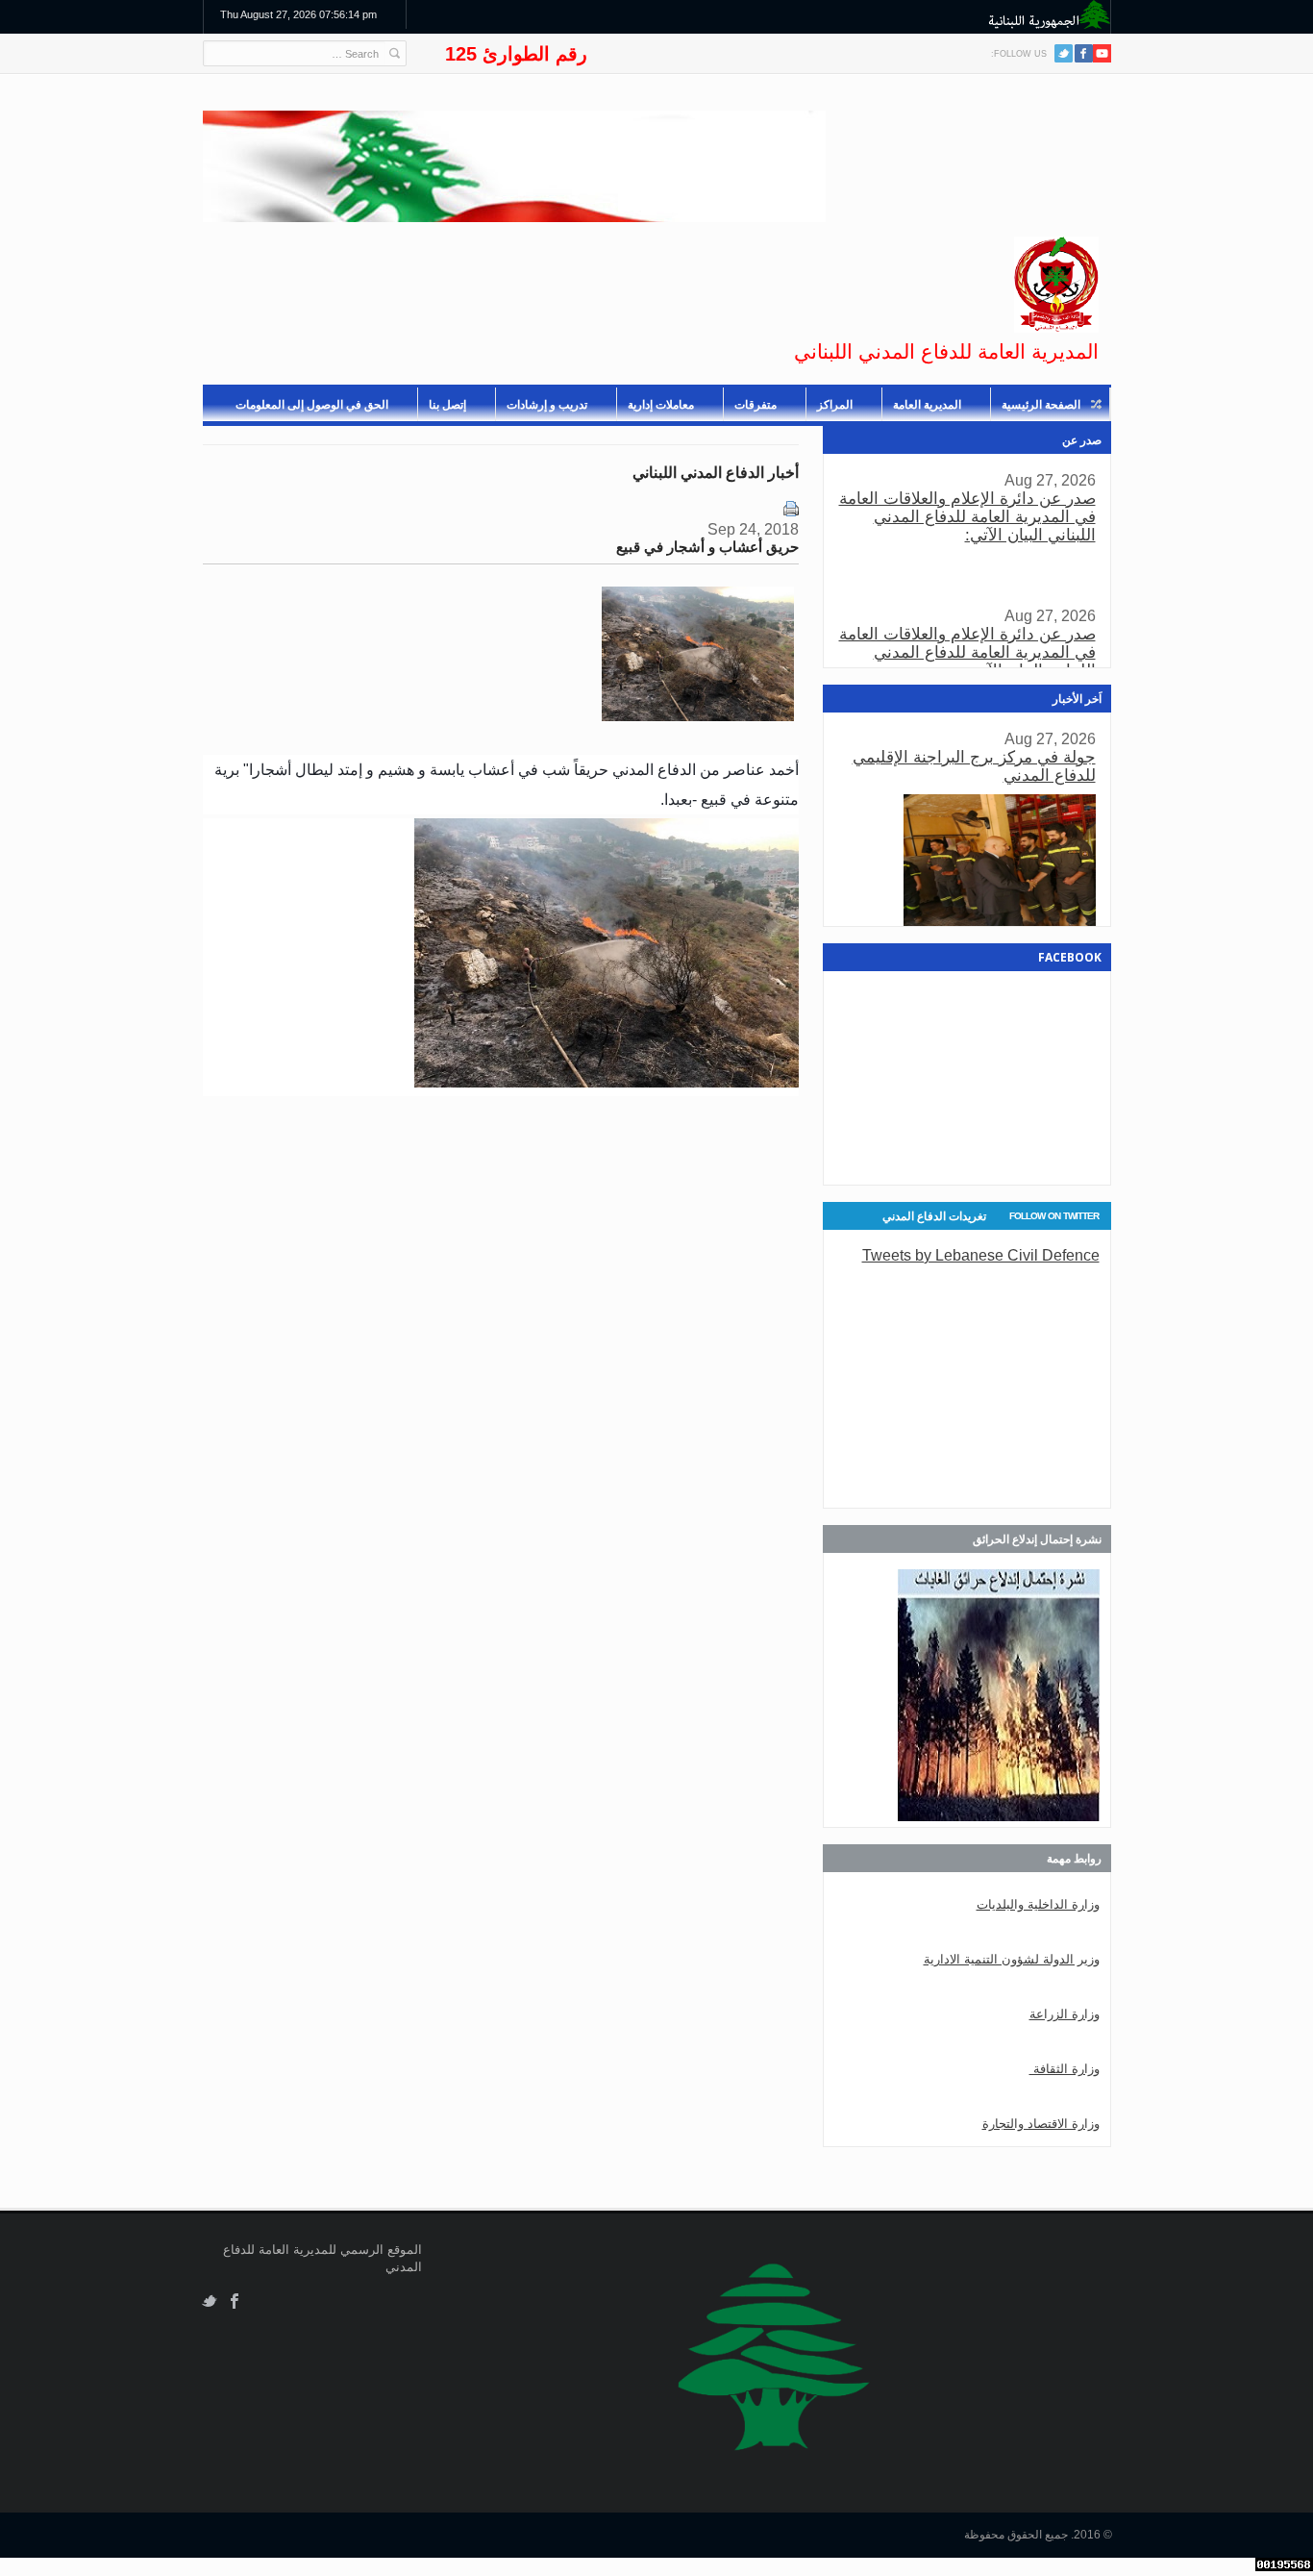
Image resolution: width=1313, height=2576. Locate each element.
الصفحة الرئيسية (1041, 405)
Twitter (1064, 53)
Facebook (235, 2301)
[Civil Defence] (1056, 285)
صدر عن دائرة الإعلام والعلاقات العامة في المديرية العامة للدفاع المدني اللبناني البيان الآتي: (967, 517)
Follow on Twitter (1054, 1216)
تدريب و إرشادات (547, 405)
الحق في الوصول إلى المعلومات (312, 405)
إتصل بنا (447, 405)
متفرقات (756, 405)
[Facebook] (1084, 53)
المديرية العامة (927, 405)
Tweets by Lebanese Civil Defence (981, 1255)
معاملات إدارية (661, 405)
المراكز (835, 405)
